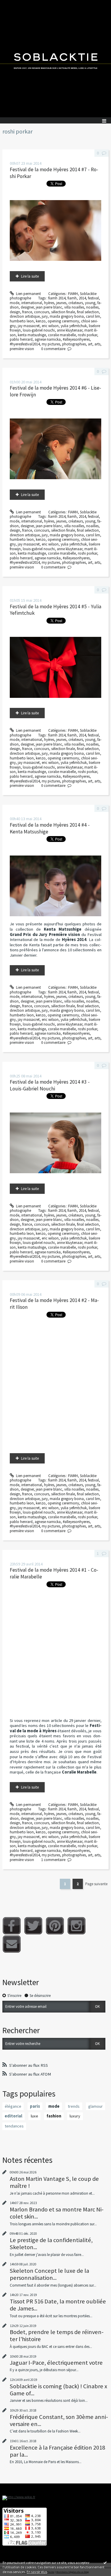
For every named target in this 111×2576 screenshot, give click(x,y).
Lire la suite (30, 276)
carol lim (93, 316)
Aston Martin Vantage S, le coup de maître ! (54, 2182)
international (32, 303)
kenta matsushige (32, 335)
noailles (92, 307)
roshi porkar (87, 335)
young (90, 303)
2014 (82, 298)
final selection (88, 312)
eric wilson (50, 326)
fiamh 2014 (57, 298)
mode (15, 303)
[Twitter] (33, 1926)
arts (97, 344)
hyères (49, 303)
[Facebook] (12, 1926)
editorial (13, 2116)
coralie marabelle (62, 335)
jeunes (61, 303)
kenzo (41, 321)
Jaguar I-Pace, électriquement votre (56, 2363)
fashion (54, 2116)
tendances (14, 2126)
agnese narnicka (48, 339)
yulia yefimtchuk (74, 326)
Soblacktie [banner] (55, 59)
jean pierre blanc (49, 307)
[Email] (12, 1944)
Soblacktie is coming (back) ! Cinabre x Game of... (58, 2390)
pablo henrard (21, 339)
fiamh (72, 298)
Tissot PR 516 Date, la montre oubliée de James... (58, 2305)
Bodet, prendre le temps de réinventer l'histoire (57, 2336)
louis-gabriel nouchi (39, 330)
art (90, 344)
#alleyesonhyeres (76, 339)
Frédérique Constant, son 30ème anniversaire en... (59, 2420)
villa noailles (74, 307)
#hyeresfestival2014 (25, 344)
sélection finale (63, 312)
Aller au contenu (15, 4)
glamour (95, 2106)
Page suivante (96, 1884)
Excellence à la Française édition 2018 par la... (57, 2451)
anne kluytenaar (70, 330)
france (27, 312)
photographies (74, 344)
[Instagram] (77, 1926)
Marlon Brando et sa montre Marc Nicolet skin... (57, 2213)
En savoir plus (37, 2572)
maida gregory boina (67, 316)
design (15, 312)
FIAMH (73, 294)
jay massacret (29, 326)
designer (27, 307)
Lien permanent (28, 294)
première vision (22, 349)
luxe (34, 2116)
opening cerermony (63, 321)
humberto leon (22, 321)
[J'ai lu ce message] (105, 2562)
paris (35, 2106)
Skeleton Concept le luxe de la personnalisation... (49, 2274)
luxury (75, 2116)
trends (74, 2106)
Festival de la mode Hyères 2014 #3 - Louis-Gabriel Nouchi (50, 1085)
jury (45, 316)
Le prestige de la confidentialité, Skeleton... (51, 2244)
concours (42, 312)
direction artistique (25, 316)
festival (93, 298)
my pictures (51, 344)
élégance (13, 2106)
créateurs (76, 303)
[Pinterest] (55, 1926)
